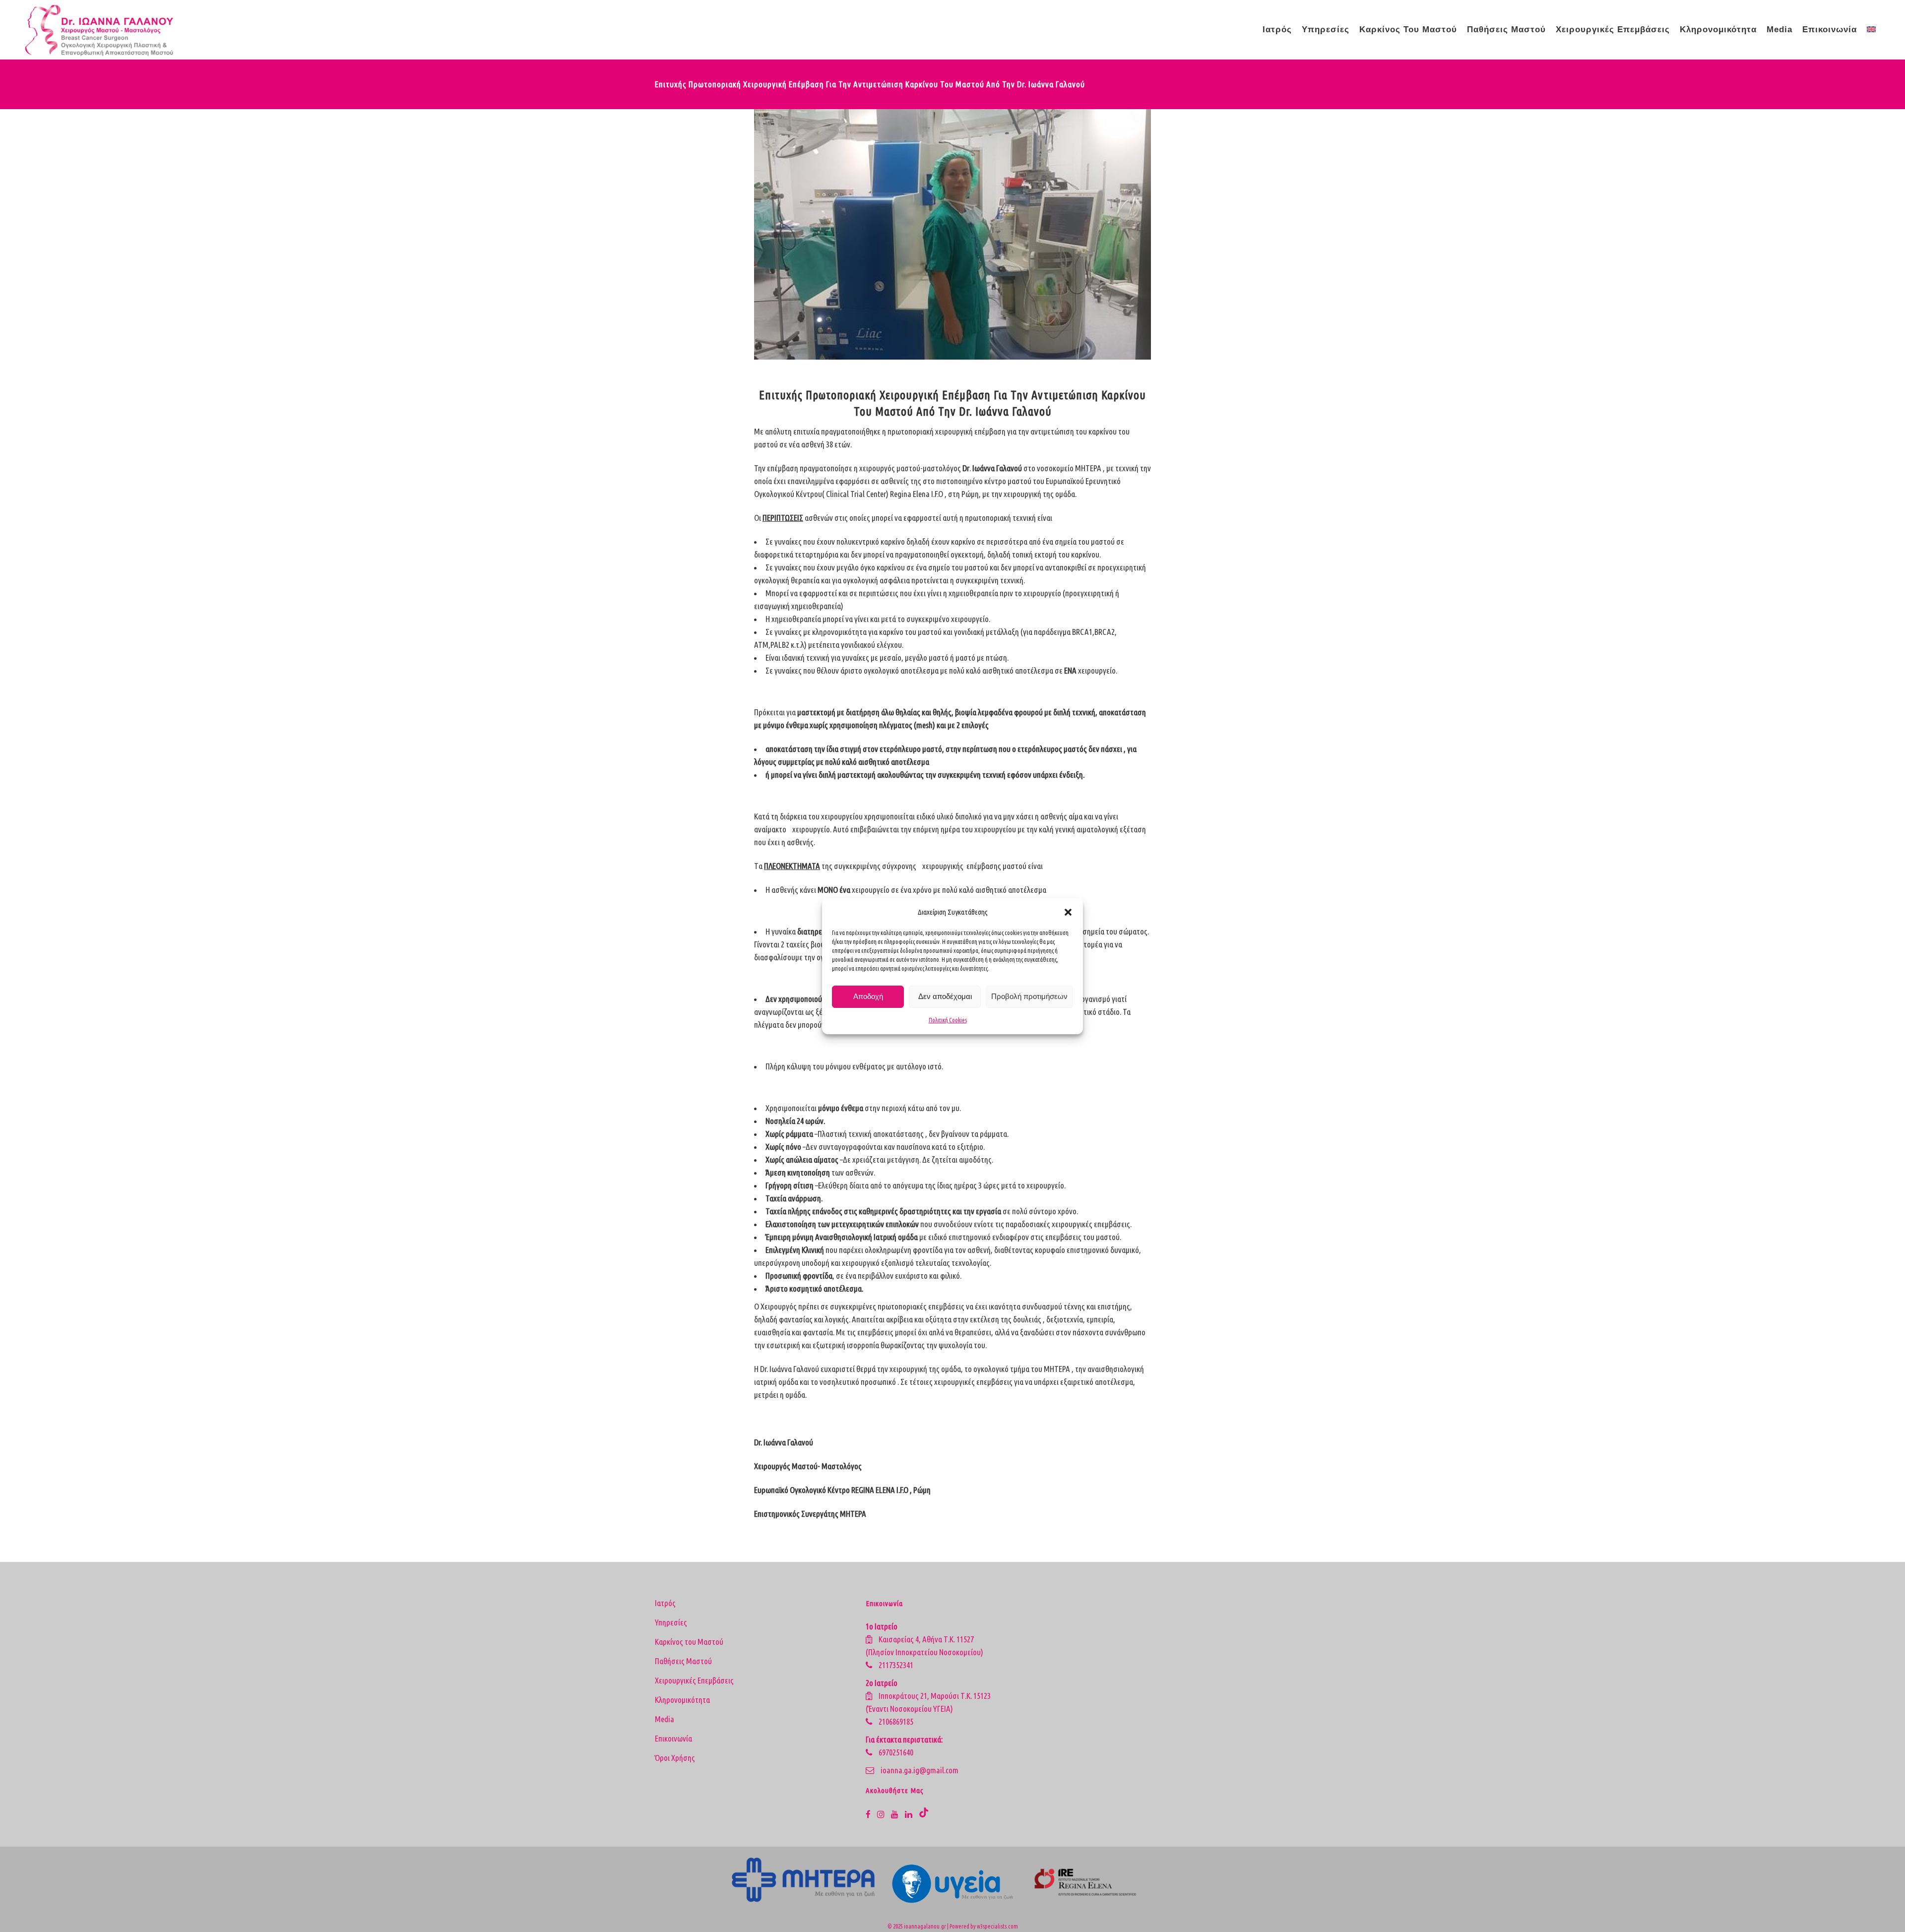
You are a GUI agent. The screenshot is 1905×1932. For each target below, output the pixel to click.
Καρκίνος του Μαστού (689, 1642)
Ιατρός (665, 1603)
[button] (1068, 912)
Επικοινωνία (673, 1738)
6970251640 (896, 1752)
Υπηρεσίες (671, 1622)
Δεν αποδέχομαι (945, 996)
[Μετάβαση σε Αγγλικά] (1872, 30)
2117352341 (896, 1665)
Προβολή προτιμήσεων (1029, 996)
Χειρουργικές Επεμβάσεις (694, 1680)
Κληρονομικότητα (682, 1700)
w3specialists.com (997, 1926)
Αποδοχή (868, 996)
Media (665, 1719)
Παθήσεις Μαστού (683, 1661)
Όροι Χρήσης (675, 1758)
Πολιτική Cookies (948, 1020)
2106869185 (896, 1721)
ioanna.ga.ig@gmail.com (920, 1770)
